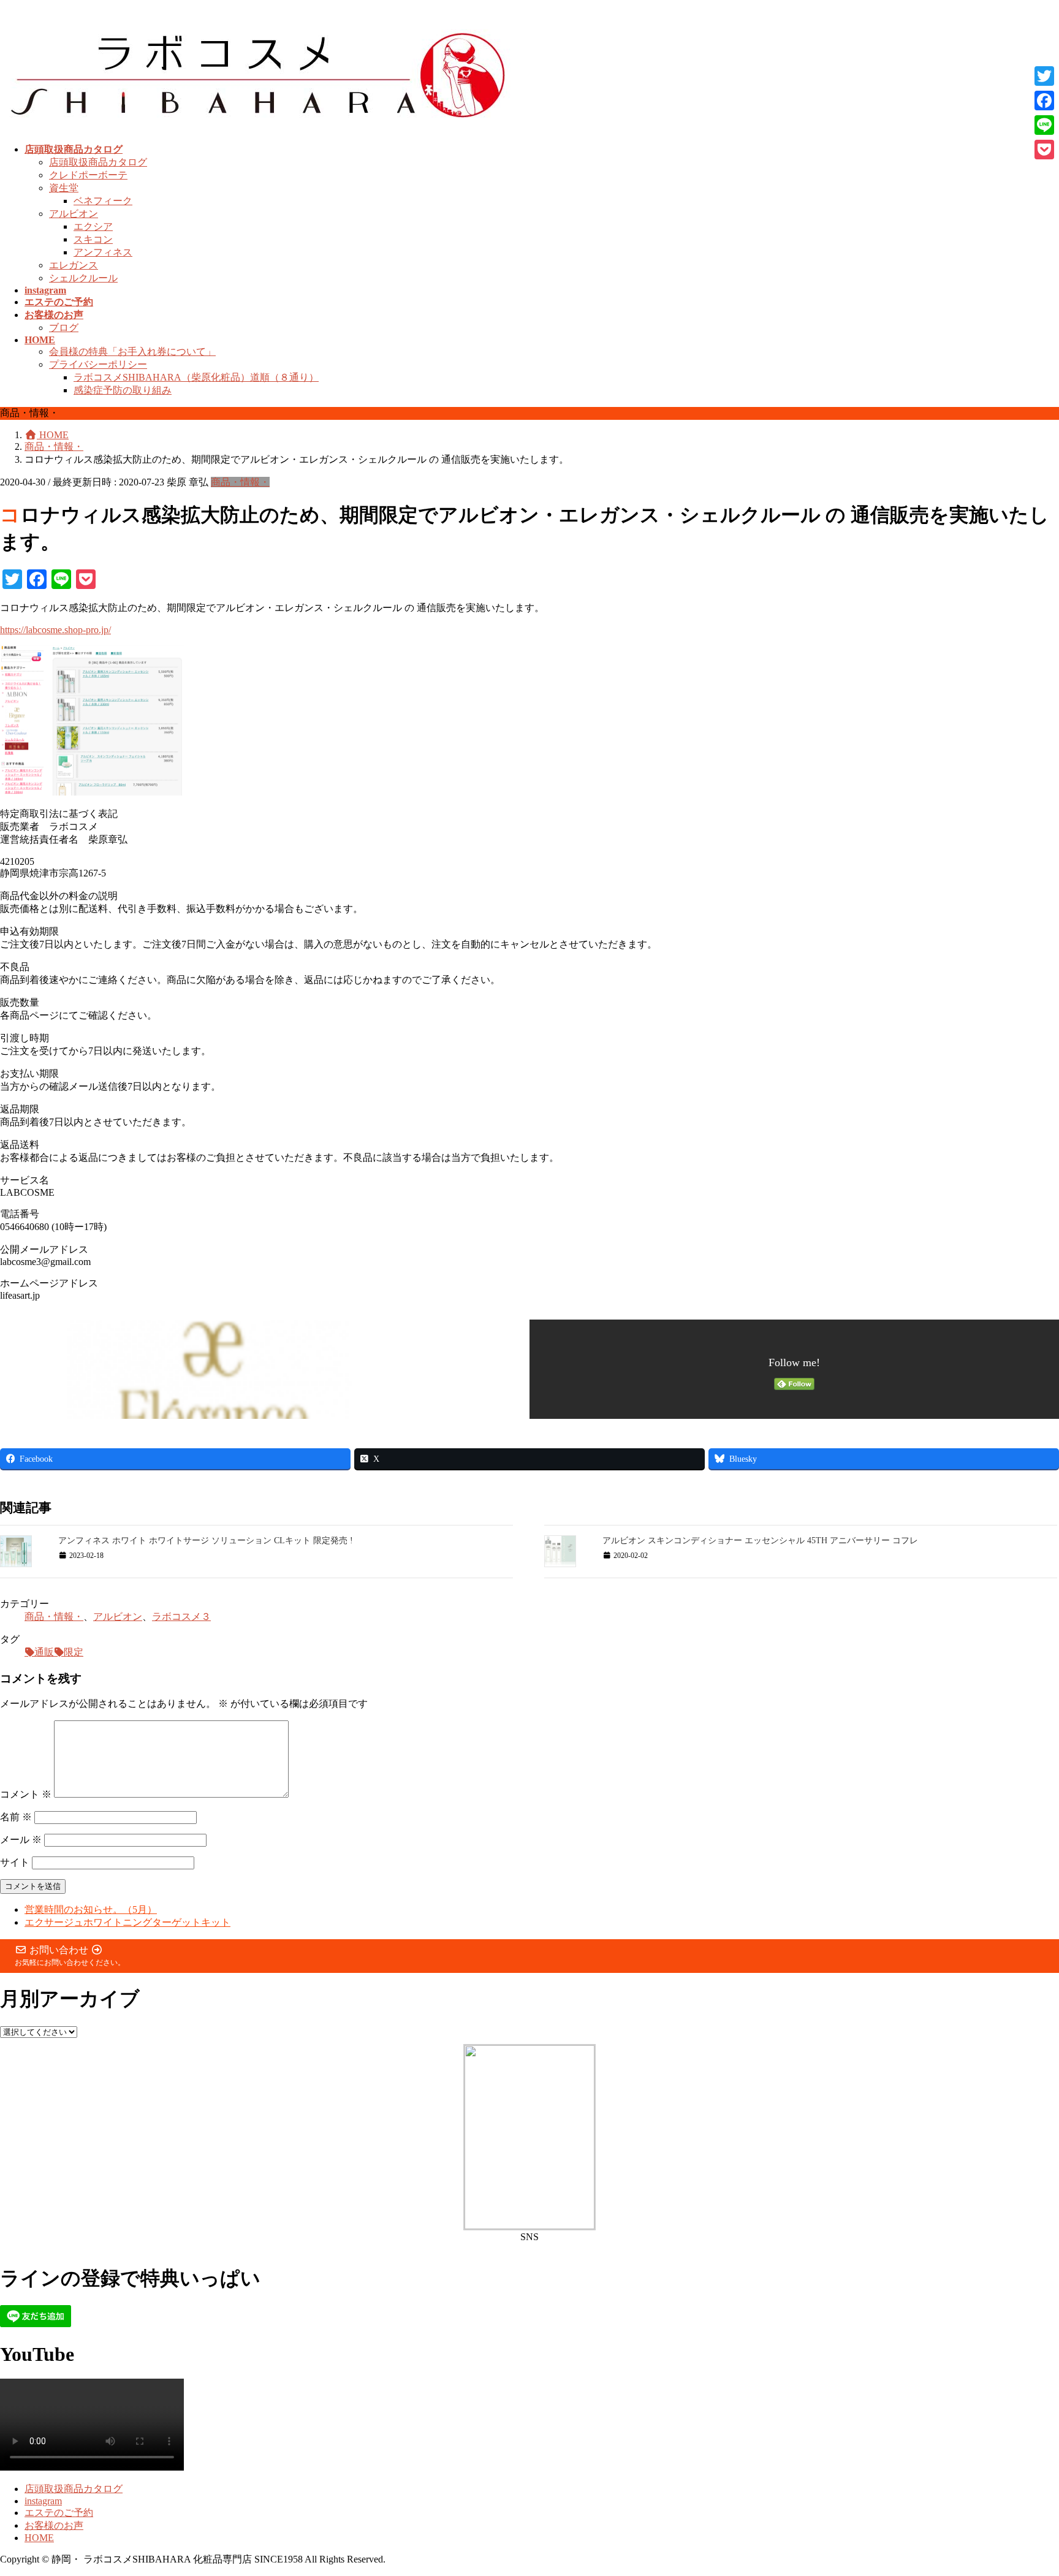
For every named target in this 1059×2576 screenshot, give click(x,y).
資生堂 (64, 188)
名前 (16, 1817)
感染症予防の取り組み (123, 390)
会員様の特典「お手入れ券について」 (132, 351)
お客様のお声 (54, 2525)
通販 (44, 1652)
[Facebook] (1044, 101)
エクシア (93, 226)
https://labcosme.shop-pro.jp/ (55, 630)
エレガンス (74, 265)
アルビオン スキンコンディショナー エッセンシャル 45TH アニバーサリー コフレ (760, 1541)
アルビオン (74, 214)
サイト (15, 1862)
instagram (43, 2501)
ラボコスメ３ (181, 1617)
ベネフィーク (103, 201)
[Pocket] (1044, 150)
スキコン (93, 239)
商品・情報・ (240, 482)
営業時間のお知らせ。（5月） (91, 1909)
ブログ (64, 328)
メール (21, 1840)
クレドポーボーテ (88, 175)
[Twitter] (1044, 76)
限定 (74, 1652)
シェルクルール (83, 278)
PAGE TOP (1025, 2486)
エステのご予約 (59, 2513)
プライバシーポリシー (98, 364)
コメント (26, 1794)
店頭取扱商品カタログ (98, 162)
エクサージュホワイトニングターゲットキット (127, 1922)
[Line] (1044, 125)
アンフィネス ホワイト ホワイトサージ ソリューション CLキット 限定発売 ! (206, 1541)
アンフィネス (103, 252)
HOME (39, 2538)
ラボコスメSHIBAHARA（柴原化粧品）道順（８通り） (196, 377)
